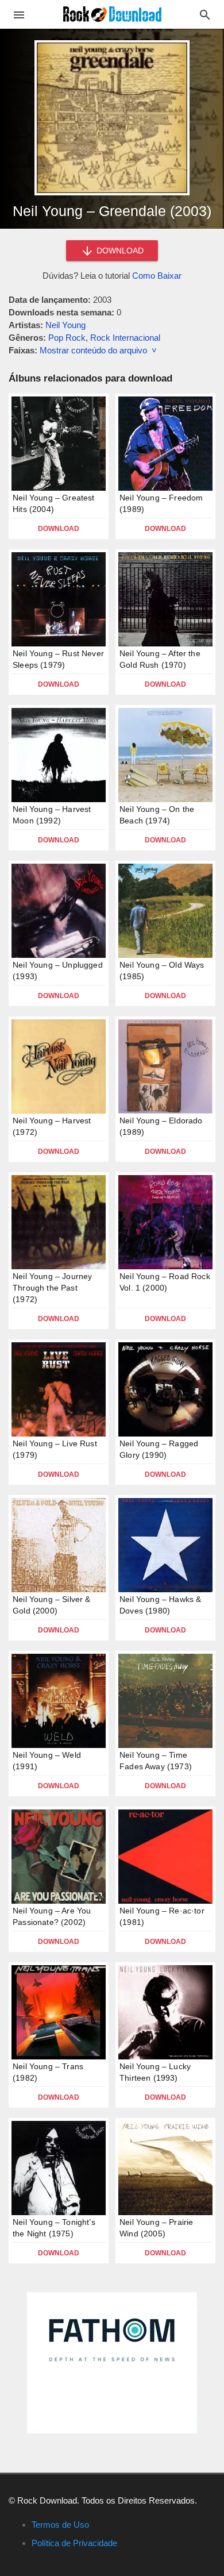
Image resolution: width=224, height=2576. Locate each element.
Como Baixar (157, 276)
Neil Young (65, 325)
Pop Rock (67, 338)
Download (59, 529)
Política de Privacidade (74, 2543)
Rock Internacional (125, 338)
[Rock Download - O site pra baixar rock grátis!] (112, 14)
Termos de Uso (60, 2525)
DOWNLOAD (119, 251)
